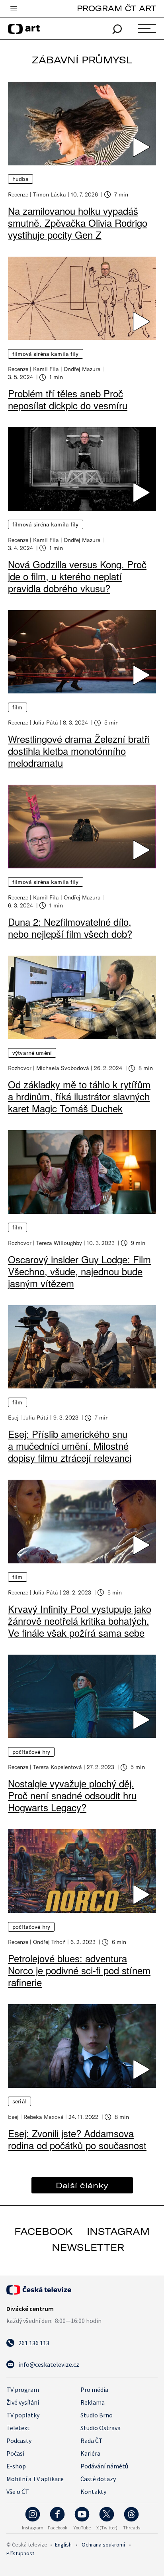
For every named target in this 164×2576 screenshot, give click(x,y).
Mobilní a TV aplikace (35, 2479)
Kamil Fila (46, 369)
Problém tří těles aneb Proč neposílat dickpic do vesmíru (68, 399)
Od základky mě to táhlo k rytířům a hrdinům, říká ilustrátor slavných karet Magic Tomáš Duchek (79, 1096)
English (63, 2545)
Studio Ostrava (101, 2428)
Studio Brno (97, 2415)
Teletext (18, 2428)
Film (18, 707)
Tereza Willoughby (59, 1243)
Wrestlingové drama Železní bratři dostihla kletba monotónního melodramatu (79, 751)
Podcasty (19, 2441)
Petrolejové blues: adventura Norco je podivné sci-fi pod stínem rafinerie (79, 1970)
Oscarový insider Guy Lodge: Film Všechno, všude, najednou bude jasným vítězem (79, 1271)
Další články (82, 2185)
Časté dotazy (98, 2479)
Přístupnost (20, 2553)
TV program (23, 2389)
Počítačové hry (31, 1752)
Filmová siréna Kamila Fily (46, 354)
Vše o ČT (18, 2492)
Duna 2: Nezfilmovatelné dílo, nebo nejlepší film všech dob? (70, 928)
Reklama (93, 2402)
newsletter (88, 2247)
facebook (44, 2231)
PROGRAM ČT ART (116, 8)
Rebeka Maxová (44, 2117)
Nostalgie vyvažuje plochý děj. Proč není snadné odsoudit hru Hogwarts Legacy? (72, 1795)
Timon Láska (50, 194)
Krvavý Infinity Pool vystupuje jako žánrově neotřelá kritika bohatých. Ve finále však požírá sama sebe (80, 1621)
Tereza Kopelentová (58, 1767)
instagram (118, 2231)
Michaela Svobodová (63, 1068)
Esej (13, 1417)
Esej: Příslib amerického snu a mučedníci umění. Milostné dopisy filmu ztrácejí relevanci (70, 1446)
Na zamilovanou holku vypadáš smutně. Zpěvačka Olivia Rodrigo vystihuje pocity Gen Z (78, 223)
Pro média (94, 2389)
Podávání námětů (104, 2466)
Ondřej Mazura (82, 369)
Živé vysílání (23, 2402)
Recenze (18, 194)
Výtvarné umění (32, 1053)
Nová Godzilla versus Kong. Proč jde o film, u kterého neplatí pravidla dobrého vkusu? (77, 576)
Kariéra (90, 2453)
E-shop (16, 2466)
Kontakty (93, 2492)
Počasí (15, 2453)
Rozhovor (20, 1068)
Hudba (20, 179)
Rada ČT (92, 2441)
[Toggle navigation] (14, 9)
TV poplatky (23, 2415)
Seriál (20, 2101)
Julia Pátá (46, 722)
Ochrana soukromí (103, 2545)
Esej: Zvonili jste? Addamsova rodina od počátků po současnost (77, 2139)
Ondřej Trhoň (49, 1942)
